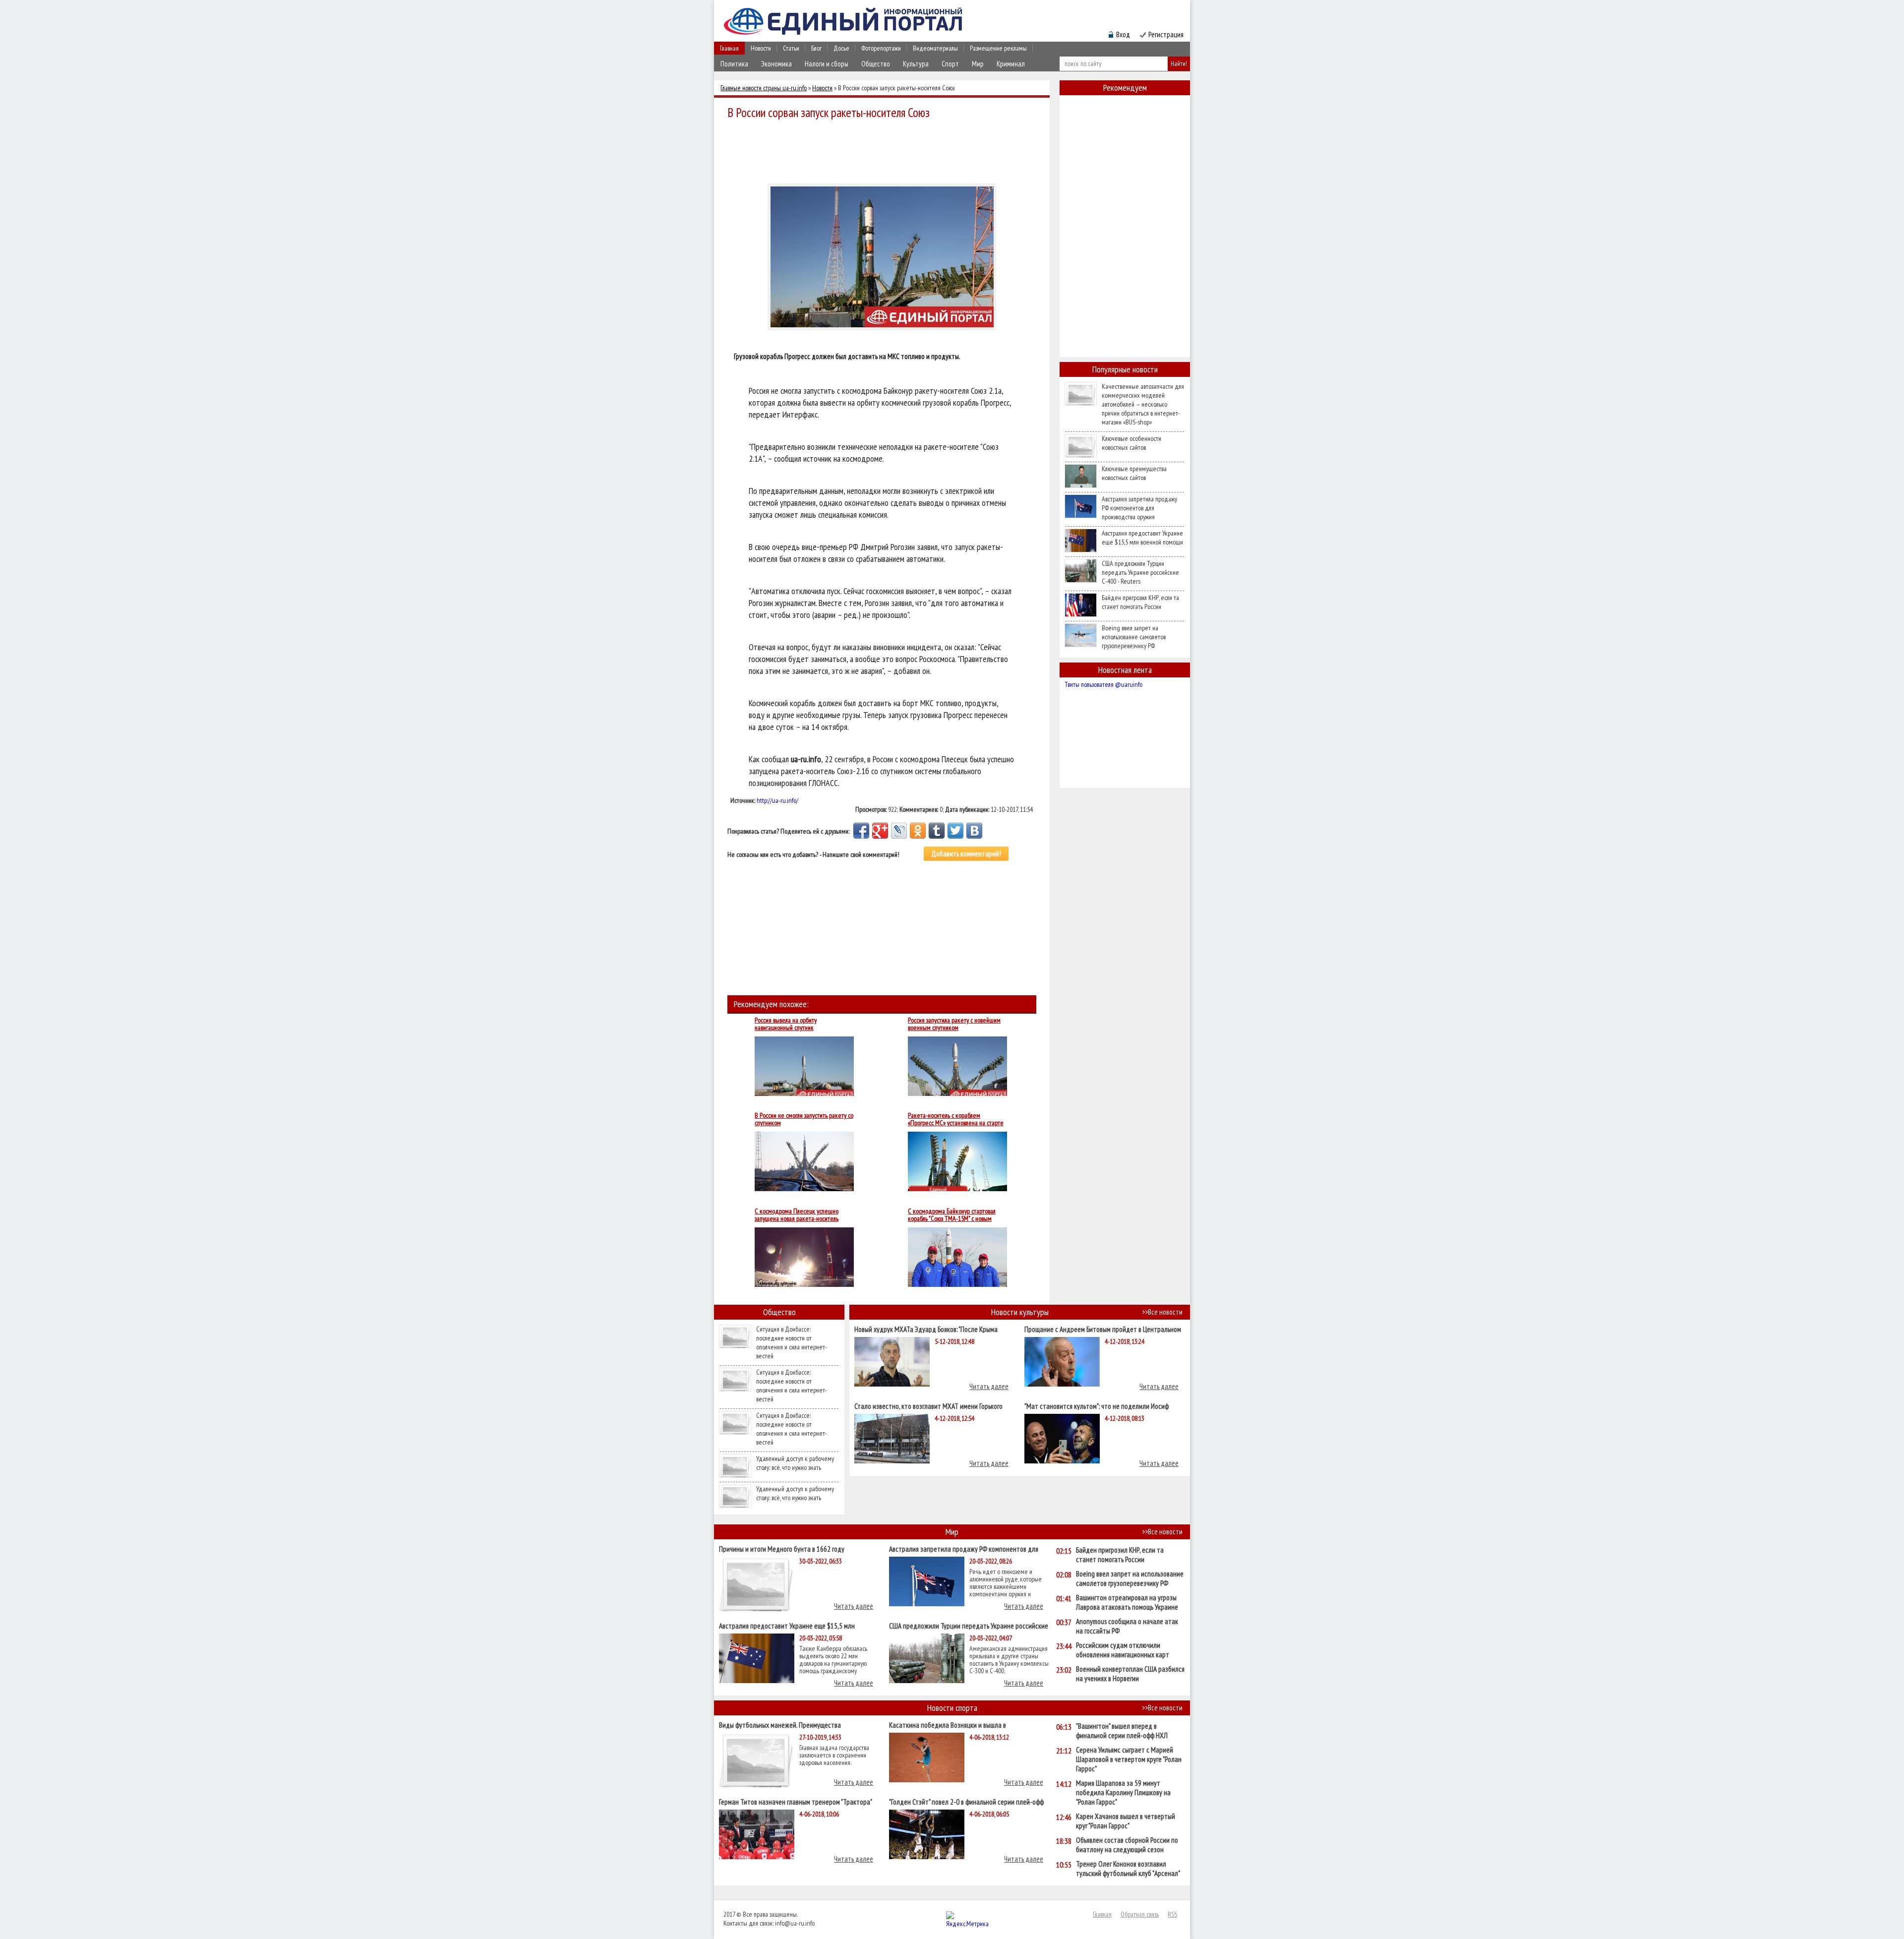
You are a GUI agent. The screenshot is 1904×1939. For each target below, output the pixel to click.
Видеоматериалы (935, 48)
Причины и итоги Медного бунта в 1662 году (782, 1548)
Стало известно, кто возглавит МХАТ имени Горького (928, 1406)
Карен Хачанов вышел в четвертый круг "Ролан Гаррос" (1126, 1821)
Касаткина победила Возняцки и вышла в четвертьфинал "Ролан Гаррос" (948, 1725)
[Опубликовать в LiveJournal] (899, 831)
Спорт (950, 64)
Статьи (791, 48)
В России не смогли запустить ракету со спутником (804, 1119)
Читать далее (989, 1386)
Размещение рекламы (998, 48)
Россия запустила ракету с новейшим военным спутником (954, 1024)
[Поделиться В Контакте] (974, 831)
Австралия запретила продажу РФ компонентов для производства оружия (1139, 508)
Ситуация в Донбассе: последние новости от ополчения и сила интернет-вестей (792, 1342)
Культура (916, 64)
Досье (841, 48)
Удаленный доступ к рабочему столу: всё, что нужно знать (795, 1463)
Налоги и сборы (827, 64)
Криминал (1011, 64)
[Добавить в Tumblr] (937, 831)
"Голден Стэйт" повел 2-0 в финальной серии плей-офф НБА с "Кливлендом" (966, 1801)
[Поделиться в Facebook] (861, 831)
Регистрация (1166, 34)
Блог (816, 48)
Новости (761, 48)
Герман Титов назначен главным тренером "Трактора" (796, 1801)
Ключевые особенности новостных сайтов (1131, 443)
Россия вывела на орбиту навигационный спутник (786, 1024)
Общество (876, 64)
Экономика (776, 64)
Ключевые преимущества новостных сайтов (1134, 473)
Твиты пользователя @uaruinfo (1103, 684)
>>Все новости (1162, 1312)
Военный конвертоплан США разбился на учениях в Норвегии (1130, 1674)
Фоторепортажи (881, 48)
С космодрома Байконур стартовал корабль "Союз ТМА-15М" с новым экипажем (952, 1215)
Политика (734, 64)
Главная (729, 48)
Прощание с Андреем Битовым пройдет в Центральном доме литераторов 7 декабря (1103, 1329)
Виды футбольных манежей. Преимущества (780, 1725)
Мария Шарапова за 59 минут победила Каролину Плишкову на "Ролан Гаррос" (1123, 1792)
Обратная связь (1140, 1914)
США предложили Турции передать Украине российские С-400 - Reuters (1140, 572)
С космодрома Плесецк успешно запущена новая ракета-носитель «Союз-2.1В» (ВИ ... (797, 1215)
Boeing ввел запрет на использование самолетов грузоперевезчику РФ (1134, 637)
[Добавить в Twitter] (955, 831)
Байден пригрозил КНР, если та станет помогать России (1140, 602)
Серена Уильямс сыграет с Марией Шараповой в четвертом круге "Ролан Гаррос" (1129, 1759)
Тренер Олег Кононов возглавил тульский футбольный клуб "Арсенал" (1128, 1869)
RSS (1172, 1914)
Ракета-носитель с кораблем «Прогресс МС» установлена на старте (956, 1119)
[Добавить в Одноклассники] (918, 831)
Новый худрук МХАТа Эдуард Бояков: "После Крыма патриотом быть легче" (926, 1329)
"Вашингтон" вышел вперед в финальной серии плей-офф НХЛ (1122, 1731)
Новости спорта (952, 1708)
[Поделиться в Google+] (880, 831)
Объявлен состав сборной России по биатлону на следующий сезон (1127, 1845)
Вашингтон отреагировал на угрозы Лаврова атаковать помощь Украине (1127, 1602)
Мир (978, 64)
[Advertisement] (885, 150)
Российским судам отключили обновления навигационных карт (1123, 1650)
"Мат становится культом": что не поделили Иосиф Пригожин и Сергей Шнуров (1097, 1406)
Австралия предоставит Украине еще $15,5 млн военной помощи (1142, 538)
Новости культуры (1020, 1312)
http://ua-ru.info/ (777, 800)
